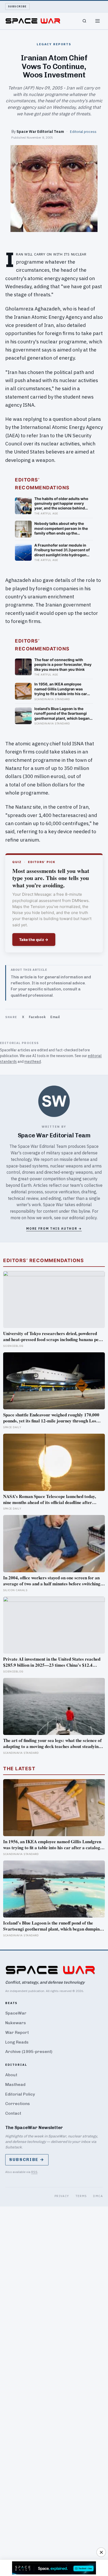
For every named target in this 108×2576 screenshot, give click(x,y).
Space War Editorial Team (40, 131)
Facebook (37, 1017)
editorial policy (83, 1218)
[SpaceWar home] (33, 21)
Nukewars (16, 2023)
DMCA (98, 2196)
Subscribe (17, 6)
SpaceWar (16, 2013)
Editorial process (83, 132)
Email (55, 1017)
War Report (17, 2032)
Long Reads (17, 2042)
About (11, 2075)
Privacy (62, 2196)
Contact (13, 2113)
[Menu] (98, 21)
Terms (81, 2196)
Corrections (18, 2104)
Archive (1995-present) (29, 2052)
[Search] (84, 21)
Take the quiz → (34, 940)
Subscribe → (27, 2160)
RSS (34, 2172)
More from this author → (54, 1229)
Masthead (15, 2084)
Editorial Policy (20, 2094)
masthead (33, 1062)
